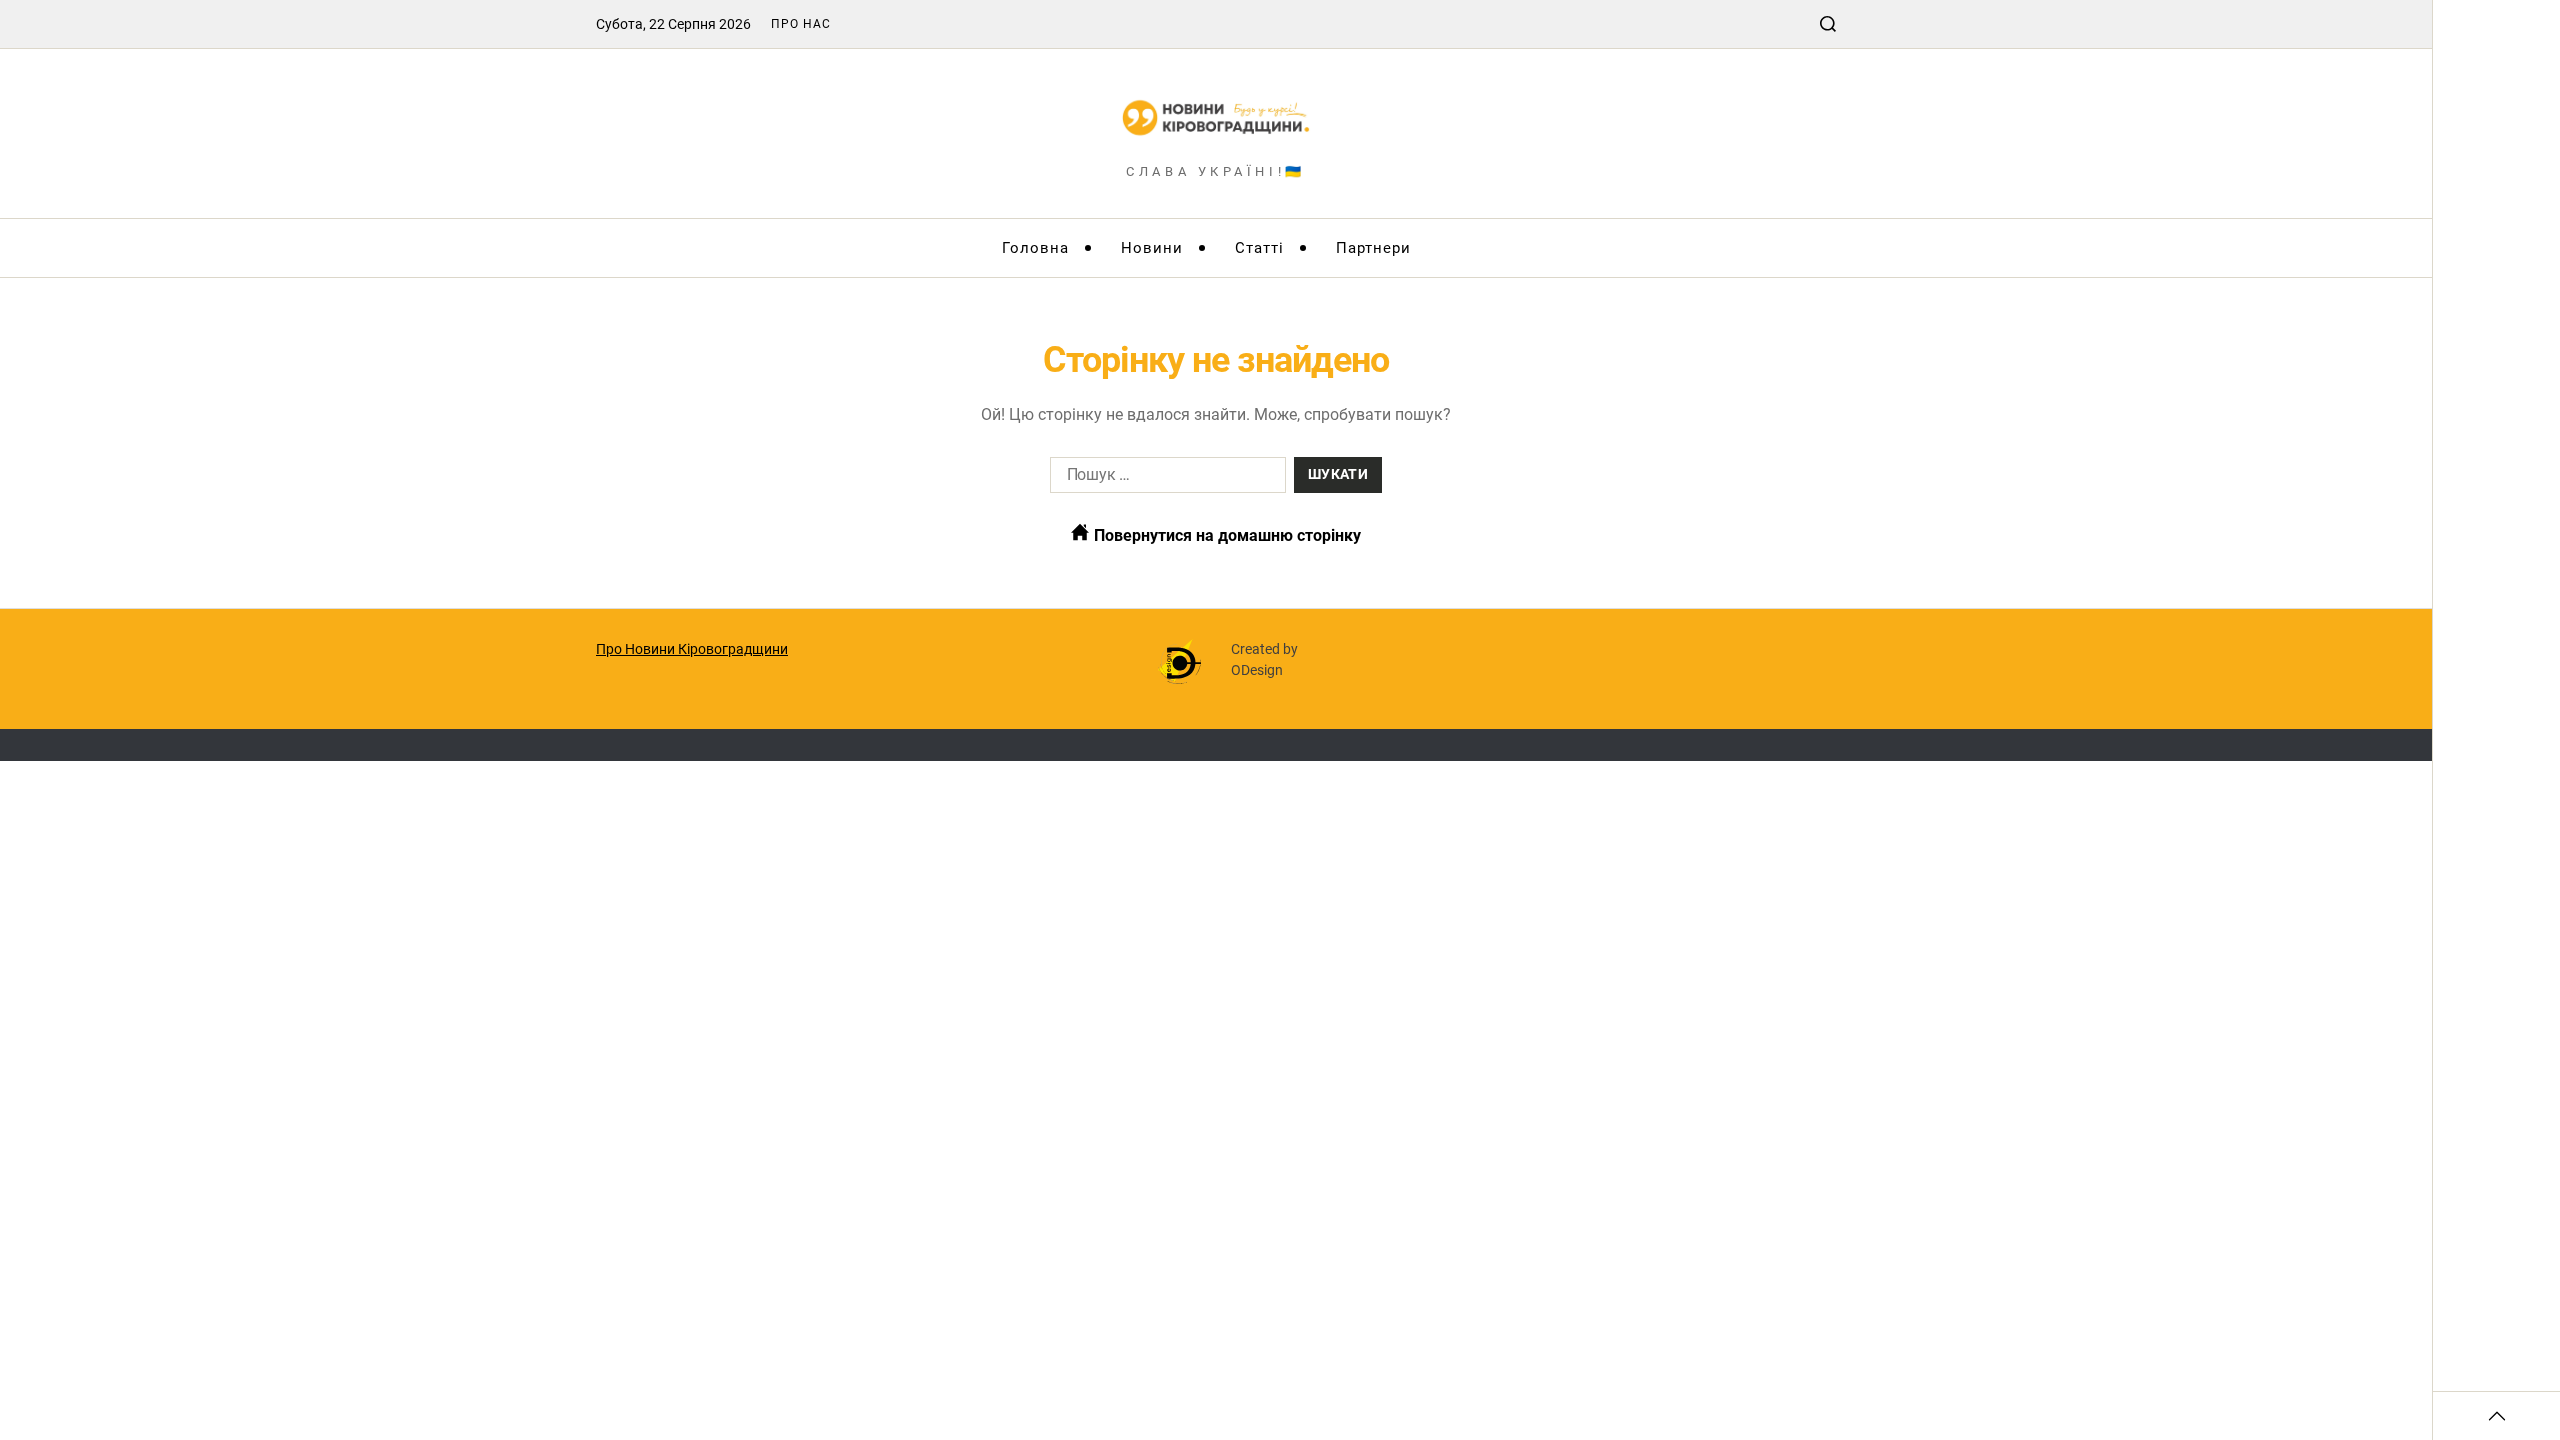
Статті (1259, 248)
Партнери (1373, 248)
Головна (1035, 248)
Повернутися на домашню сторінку (1225, 535)
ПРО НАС (801, 24)
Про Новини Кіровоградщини (692, 649)
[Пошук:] (1164, 479)
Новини (1152, 248)
